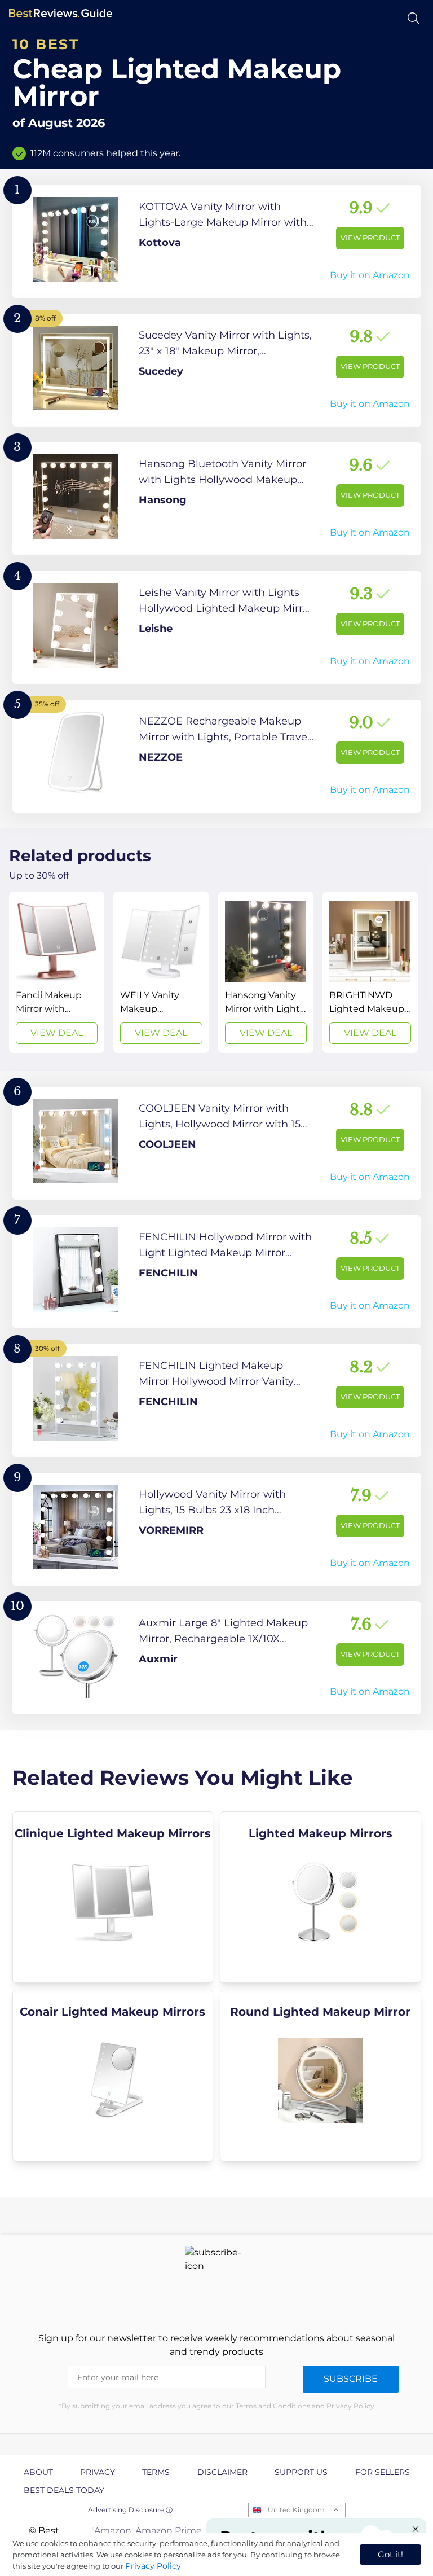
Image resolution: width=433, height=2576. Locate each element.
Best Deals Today (64, 2490)
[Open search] (414, 18)
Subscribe (351, 2379)
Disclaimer (222, 2472)
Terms (156, 2472)
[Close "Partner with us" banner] (416, 2529)
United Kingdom (296, 2510)
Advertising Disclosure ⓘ (130, 2510)
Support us (301, 2472)
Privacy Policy (153, 2566)
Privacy (98, 2472)
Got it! (390, 2554)
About (38, 2472)
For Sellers (383, 2472)
